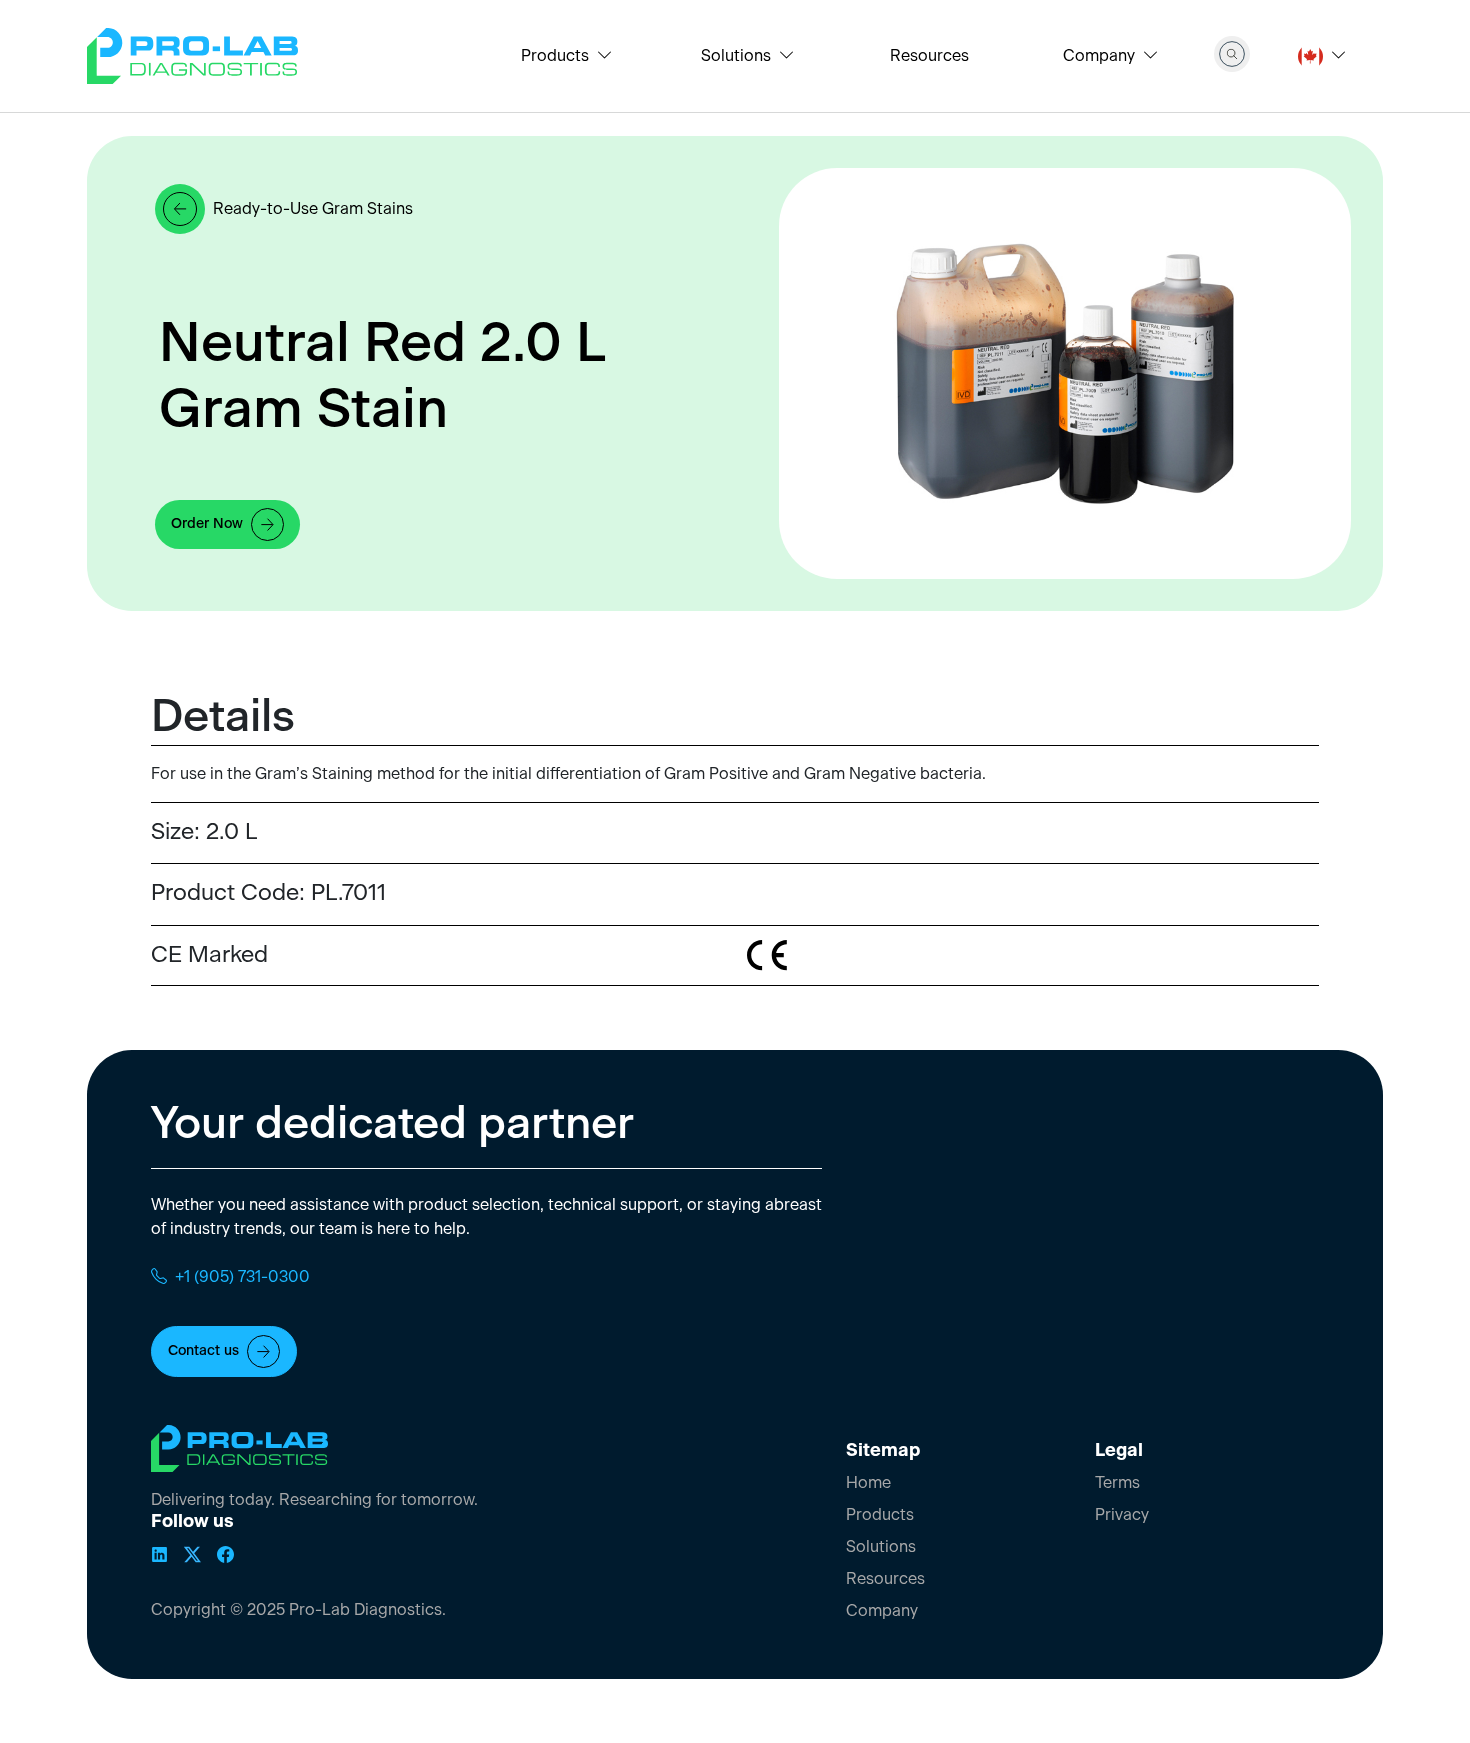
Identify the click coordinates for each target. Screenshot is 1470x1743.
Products (880, 1515)
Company (882, 1611)
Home (868, 1483)
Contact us (203, 1352)
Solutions (881, 1547)
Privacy (1122, 1515)
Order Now (207, 524)
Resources (929, 56)
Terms (1117, 1483)
